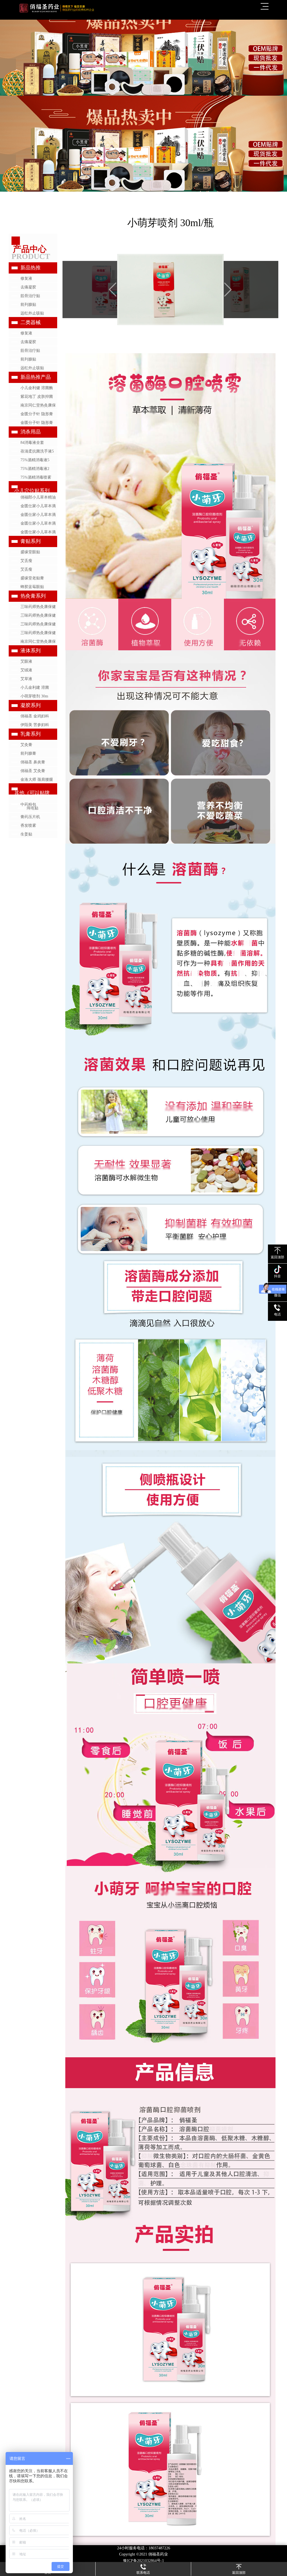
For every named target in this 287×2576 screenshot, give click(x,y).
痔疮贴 (33, 808)
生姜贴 (26, 834)
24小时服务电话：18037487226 (144, 2548)
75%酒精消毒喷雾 (36, 477)
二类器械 (31, 322)
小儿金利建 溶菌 (35, 687)
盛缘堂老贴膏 (32, 578)
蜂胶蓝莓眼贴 (32, 587)
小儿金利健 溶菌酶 (37, 388)
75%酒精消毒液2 (35, 469)
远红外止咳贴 (32, 313)
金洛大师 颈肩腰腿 (37, 780)
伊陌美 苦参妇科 (35, 725)
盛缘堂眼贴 (30, 552)
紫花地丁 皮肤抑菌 (37, 397)
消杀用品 (31, 432)
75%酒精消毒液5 (35, 460)
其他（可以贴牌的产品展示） (32, 795)
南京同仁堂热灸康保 (38, 405)
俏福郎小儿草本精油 (38, 497)
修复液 (26, 278)
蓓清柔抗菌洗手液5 (37, 451)
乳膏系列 (31, 734)
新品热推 (31, 268)
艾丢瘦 (26, 561)
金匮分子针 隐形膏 (37, 414)
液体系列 (31, 651)
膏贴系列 (31, 541)
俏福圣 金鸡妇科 (35, 716)
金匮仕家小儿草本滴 (38, 506)
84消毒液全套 (32, 443)
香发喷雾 (28, 826)
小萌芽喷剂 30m (34, 696)
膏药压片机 (30, 817)
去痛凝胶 (28, 287)
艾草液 (26, 679)
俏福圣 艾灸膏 (33, 771)
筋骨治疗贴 (30, 296)
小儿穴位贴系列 (32, 491)
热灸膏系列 (33, 596)
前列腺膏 (28, 753)
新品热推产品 (36, 377)
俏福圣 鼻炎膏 (33, 762)
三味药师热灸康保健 (38, 607)
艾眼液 (26, 661)
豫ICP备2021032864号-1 (143, 2561)
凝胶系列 (31, 705)
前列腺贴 (28, 305)
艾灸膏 (26, 745)
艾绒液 (26, 670)
